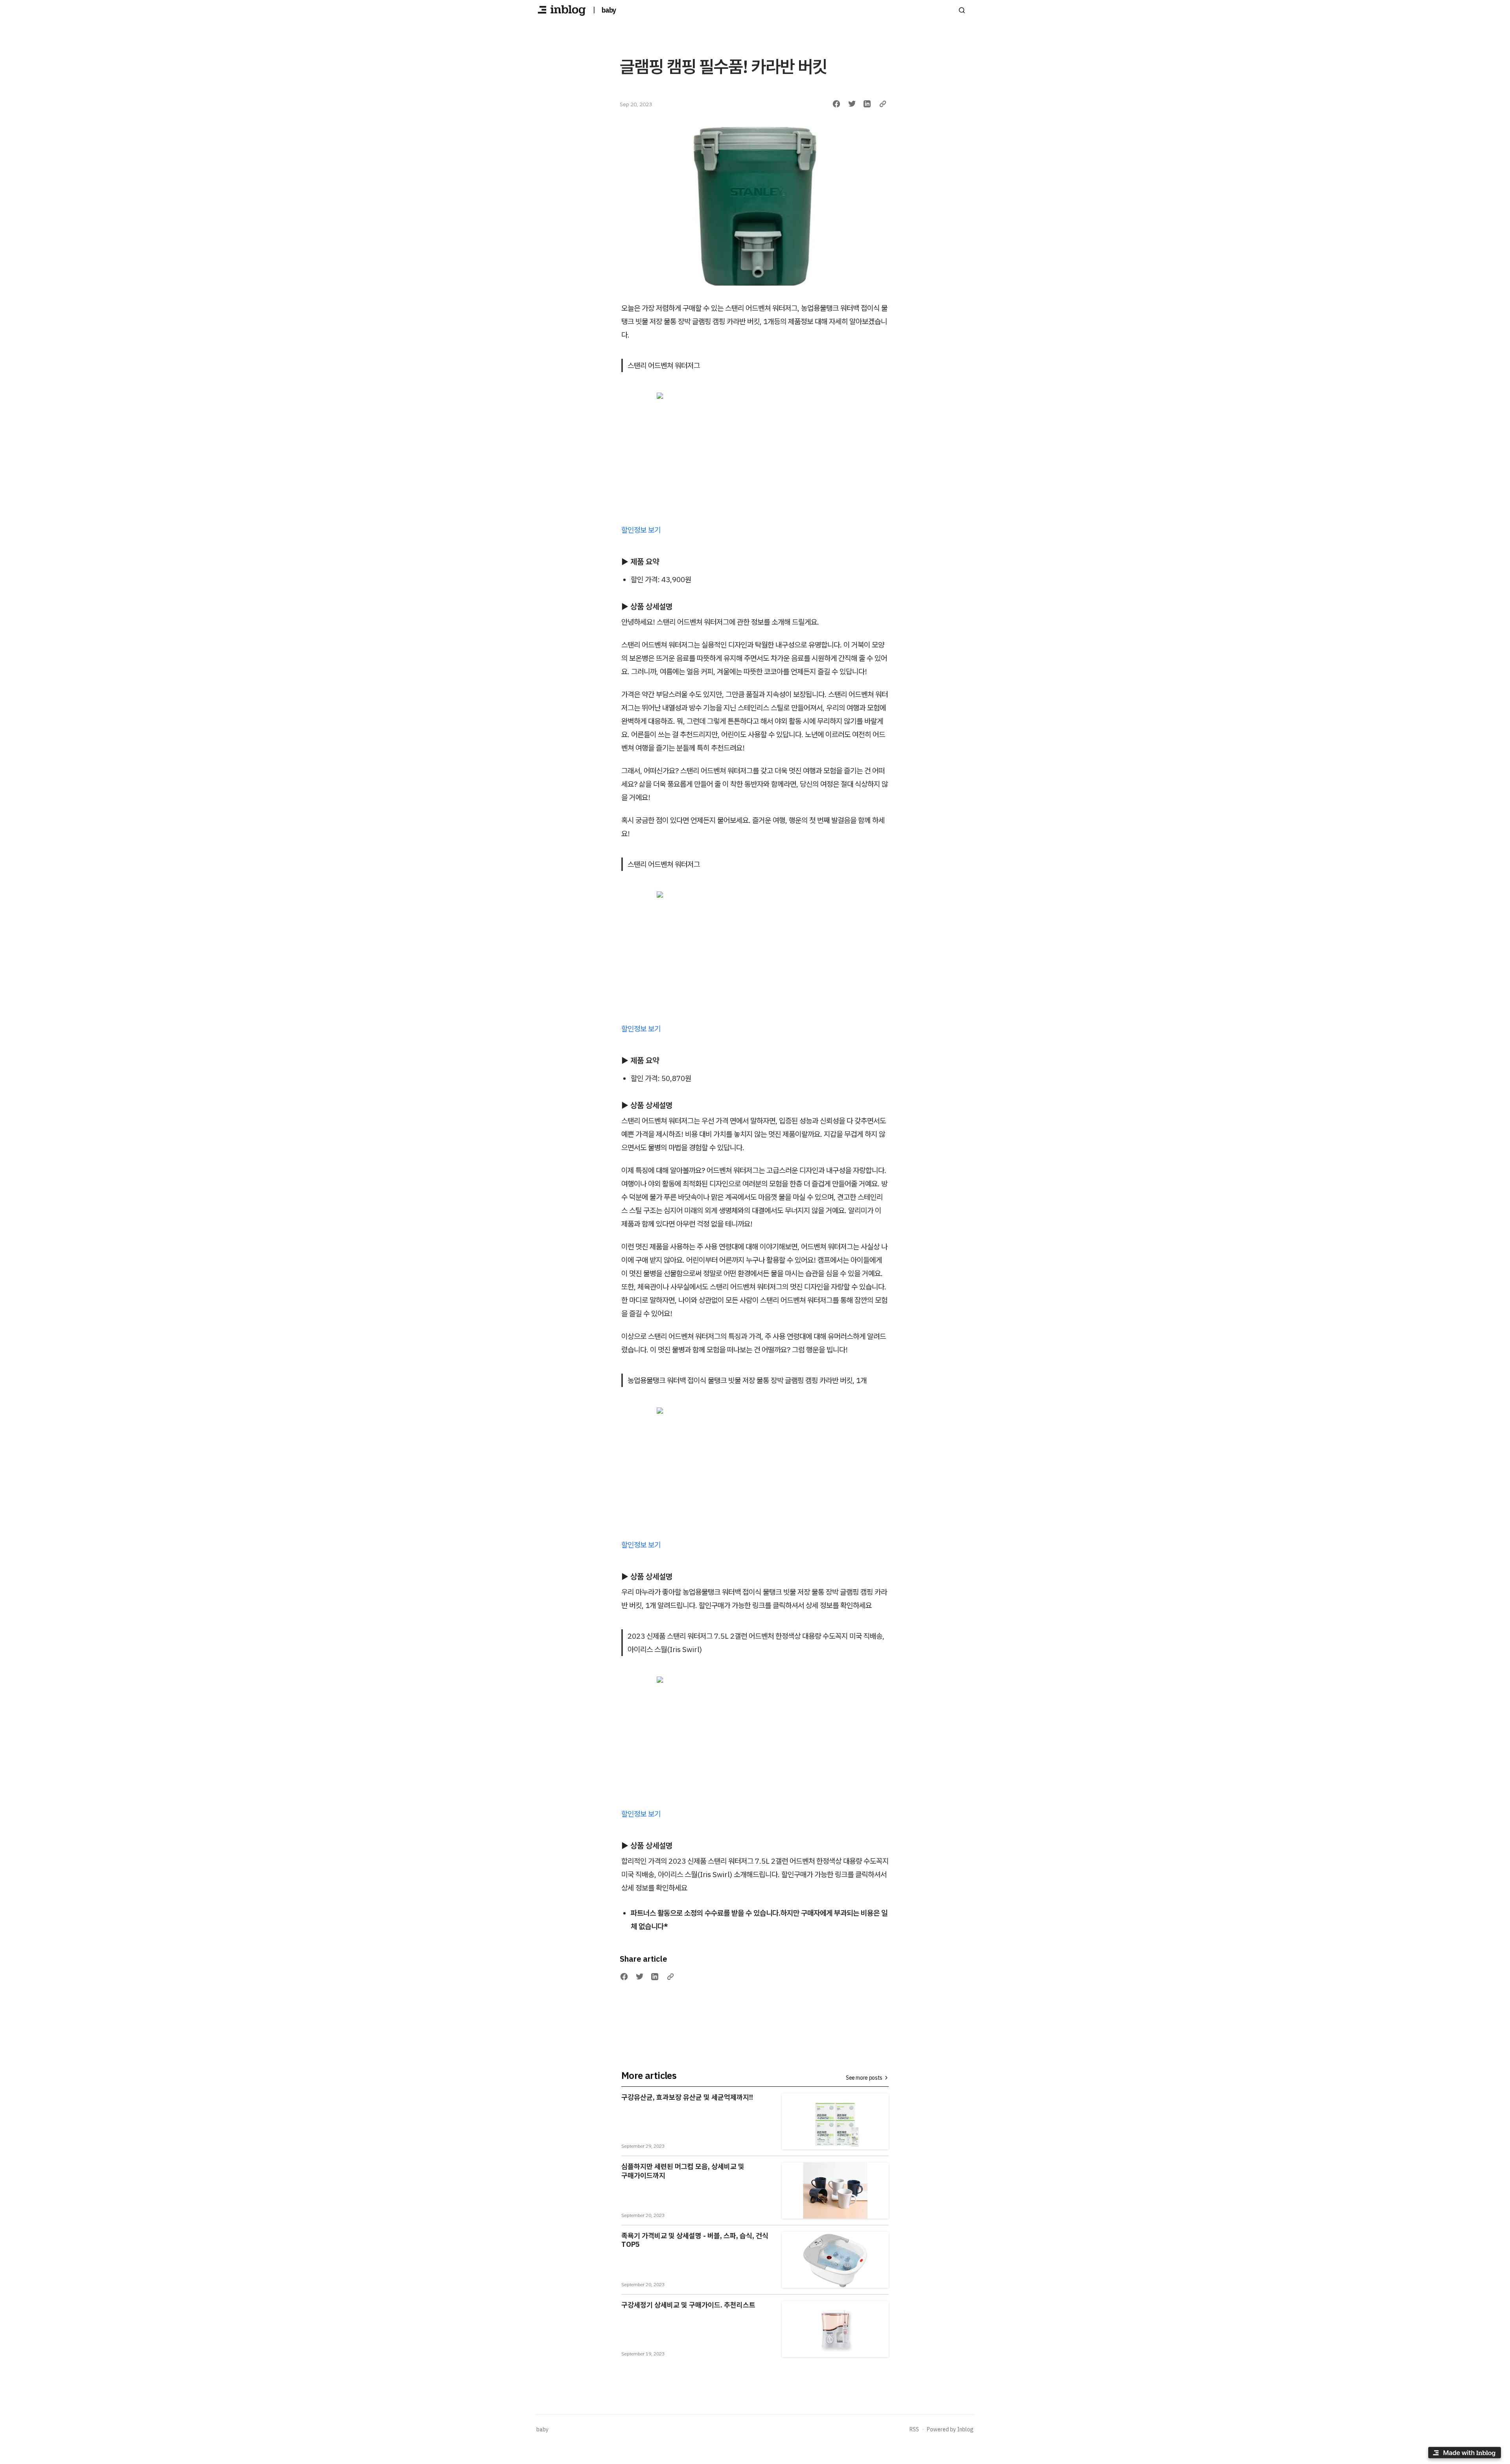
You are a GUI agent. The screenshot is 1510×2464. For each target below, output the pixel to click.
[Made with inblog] (1464, 2454)
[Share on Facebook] (836, 104)
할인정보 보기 (641, 530)
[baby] (562, 10)
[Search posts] (962, 10)
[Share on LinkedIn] (867, 104)
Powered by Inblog (950, 2429)
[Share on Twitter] (852, 104)
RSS (914, 2429)
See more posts (864, 2078)
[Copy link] (883, 104)
